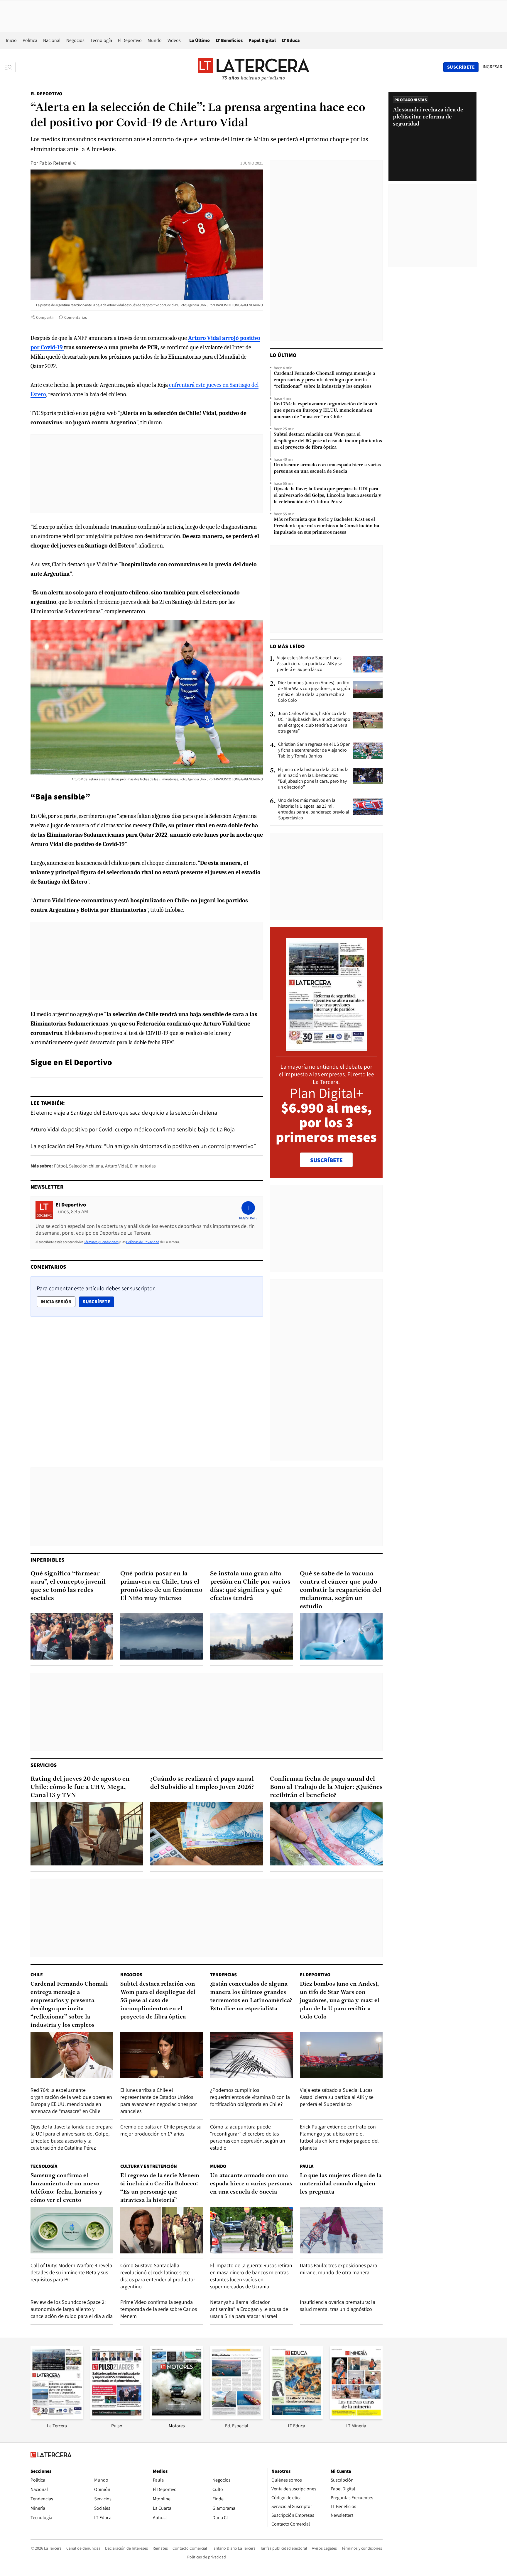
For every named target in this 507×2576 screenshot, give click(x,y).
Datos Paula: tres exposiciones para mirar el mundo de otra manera (338, 2269)
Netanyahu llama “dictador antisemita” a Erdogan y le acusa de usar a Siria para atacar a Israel (249, 2309)
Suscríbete (98, 1301)
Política (30, 40)
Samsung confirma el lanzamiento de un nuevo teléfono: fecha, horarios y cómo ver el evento (66, 2188)
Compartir (45, 317)
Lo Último (200, 40)
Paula (307, 2166)
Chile (37, 1975)
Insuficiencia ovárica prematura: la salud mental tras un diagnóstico (338, 2305)
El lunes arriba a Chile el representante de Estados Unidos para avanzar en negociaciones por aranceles (159, 2100)
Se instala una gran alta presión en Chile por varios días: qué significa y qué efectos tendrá (250, 1586)
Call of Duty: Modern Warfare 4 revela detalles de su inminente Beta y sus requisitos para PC (71, 2272)
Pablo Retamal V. (58, 163)
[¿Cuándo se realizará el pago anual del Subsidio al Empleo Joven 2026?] (207, 1834)
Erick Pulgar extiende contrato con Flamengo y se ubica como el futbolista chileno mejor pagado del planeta (339, 2137)
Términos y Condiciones (101, 1242)
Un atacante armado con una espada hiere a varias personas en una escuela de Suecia (327, 468)
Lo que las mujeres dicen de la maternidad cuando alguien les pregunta (341, 2184)
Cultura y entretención (149, 2166)
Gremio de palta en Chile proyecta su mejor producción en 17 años (161, 2130)
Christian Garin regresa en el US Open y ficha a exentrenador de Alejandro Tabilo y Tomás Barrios (314, 750)
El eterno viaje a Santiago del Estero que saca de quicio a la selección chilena (124, 1113)
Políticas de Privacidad (143, 1242)
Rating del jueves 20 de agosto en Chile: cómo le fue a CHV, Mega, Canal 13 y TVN (80, 1787)
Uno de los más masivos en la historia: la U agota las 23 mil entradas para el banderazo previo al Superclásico (314, 809)
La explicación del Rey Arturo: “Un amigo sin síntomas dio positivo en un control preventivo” (143, 1146)
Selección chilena (86, 1166)
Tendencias (223, 1975)
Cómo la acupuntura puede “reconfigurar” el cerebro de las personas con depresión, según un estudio (248, 2137)
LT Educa (291, 40)
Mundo (155, 40)
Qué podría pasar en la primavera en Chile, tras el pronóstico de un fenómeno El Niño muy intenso (161, 1586)
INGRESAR (492, 67)
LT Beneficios (229, 40)
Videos (174, 40)
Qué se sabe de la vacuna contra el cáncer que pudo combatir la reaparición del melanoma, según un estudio (341, 1590)
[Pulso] (117, 2417)
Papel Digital (262, 40)
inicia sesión (56, 1302)
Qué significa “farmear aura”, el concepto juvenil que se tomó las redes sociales (68, 1586)
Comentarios (76, 317)
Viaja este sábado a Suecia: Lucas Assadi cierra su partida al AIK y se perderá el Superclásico (310, 664)
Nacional (52, 40)
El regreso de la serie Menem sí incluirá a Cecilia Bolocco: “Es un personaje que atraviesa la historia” (160, 2188)
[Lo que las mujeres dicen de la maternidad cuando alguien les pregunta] (341, 2230)
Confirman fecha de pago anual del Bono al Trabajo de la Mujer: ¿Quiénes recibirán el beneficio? (326, 1787)
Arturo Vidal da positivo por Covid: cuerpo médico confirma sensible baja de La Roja (133, 1129)
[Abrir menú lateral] (10, 67)
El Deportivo (130, 40)
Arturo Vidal (116, 1166)
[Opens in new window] (177, 2417)
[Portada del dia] (326, 1048)
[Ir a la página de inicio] (253, 67)
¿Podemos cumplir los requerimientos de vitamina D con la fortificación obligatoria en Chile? (250, 2097)
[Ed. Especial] (236, 2417)
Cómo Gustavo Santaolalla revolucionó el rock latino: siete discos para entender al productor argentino (158, 2276)
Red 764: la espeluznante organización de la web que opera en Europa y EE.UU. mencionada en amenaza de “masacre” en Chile (325, 411)
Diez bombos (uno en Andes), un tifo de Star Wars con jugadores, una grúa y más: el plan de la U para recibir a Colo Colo (314, 692)
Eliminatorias (143, 1166)
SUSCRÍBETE (326, 1160)
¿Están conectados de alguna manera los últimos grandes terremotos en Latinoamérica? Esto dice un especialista (251, 1997)
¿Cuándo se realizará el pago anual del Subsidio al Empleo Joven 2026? (202, 1783)
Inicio (11, 40)
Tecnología (101, 40)
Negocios (75, 40)
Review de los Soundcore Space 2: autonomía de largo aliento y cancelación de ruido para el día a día (72, 2309)
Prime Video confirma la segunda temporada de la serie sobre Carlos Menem (159, 2309)
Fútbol (60, 1166)
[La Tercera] (57, 2417)
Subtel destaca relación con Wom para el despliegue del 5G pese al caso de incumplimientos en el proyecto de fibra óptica (328, 441)
